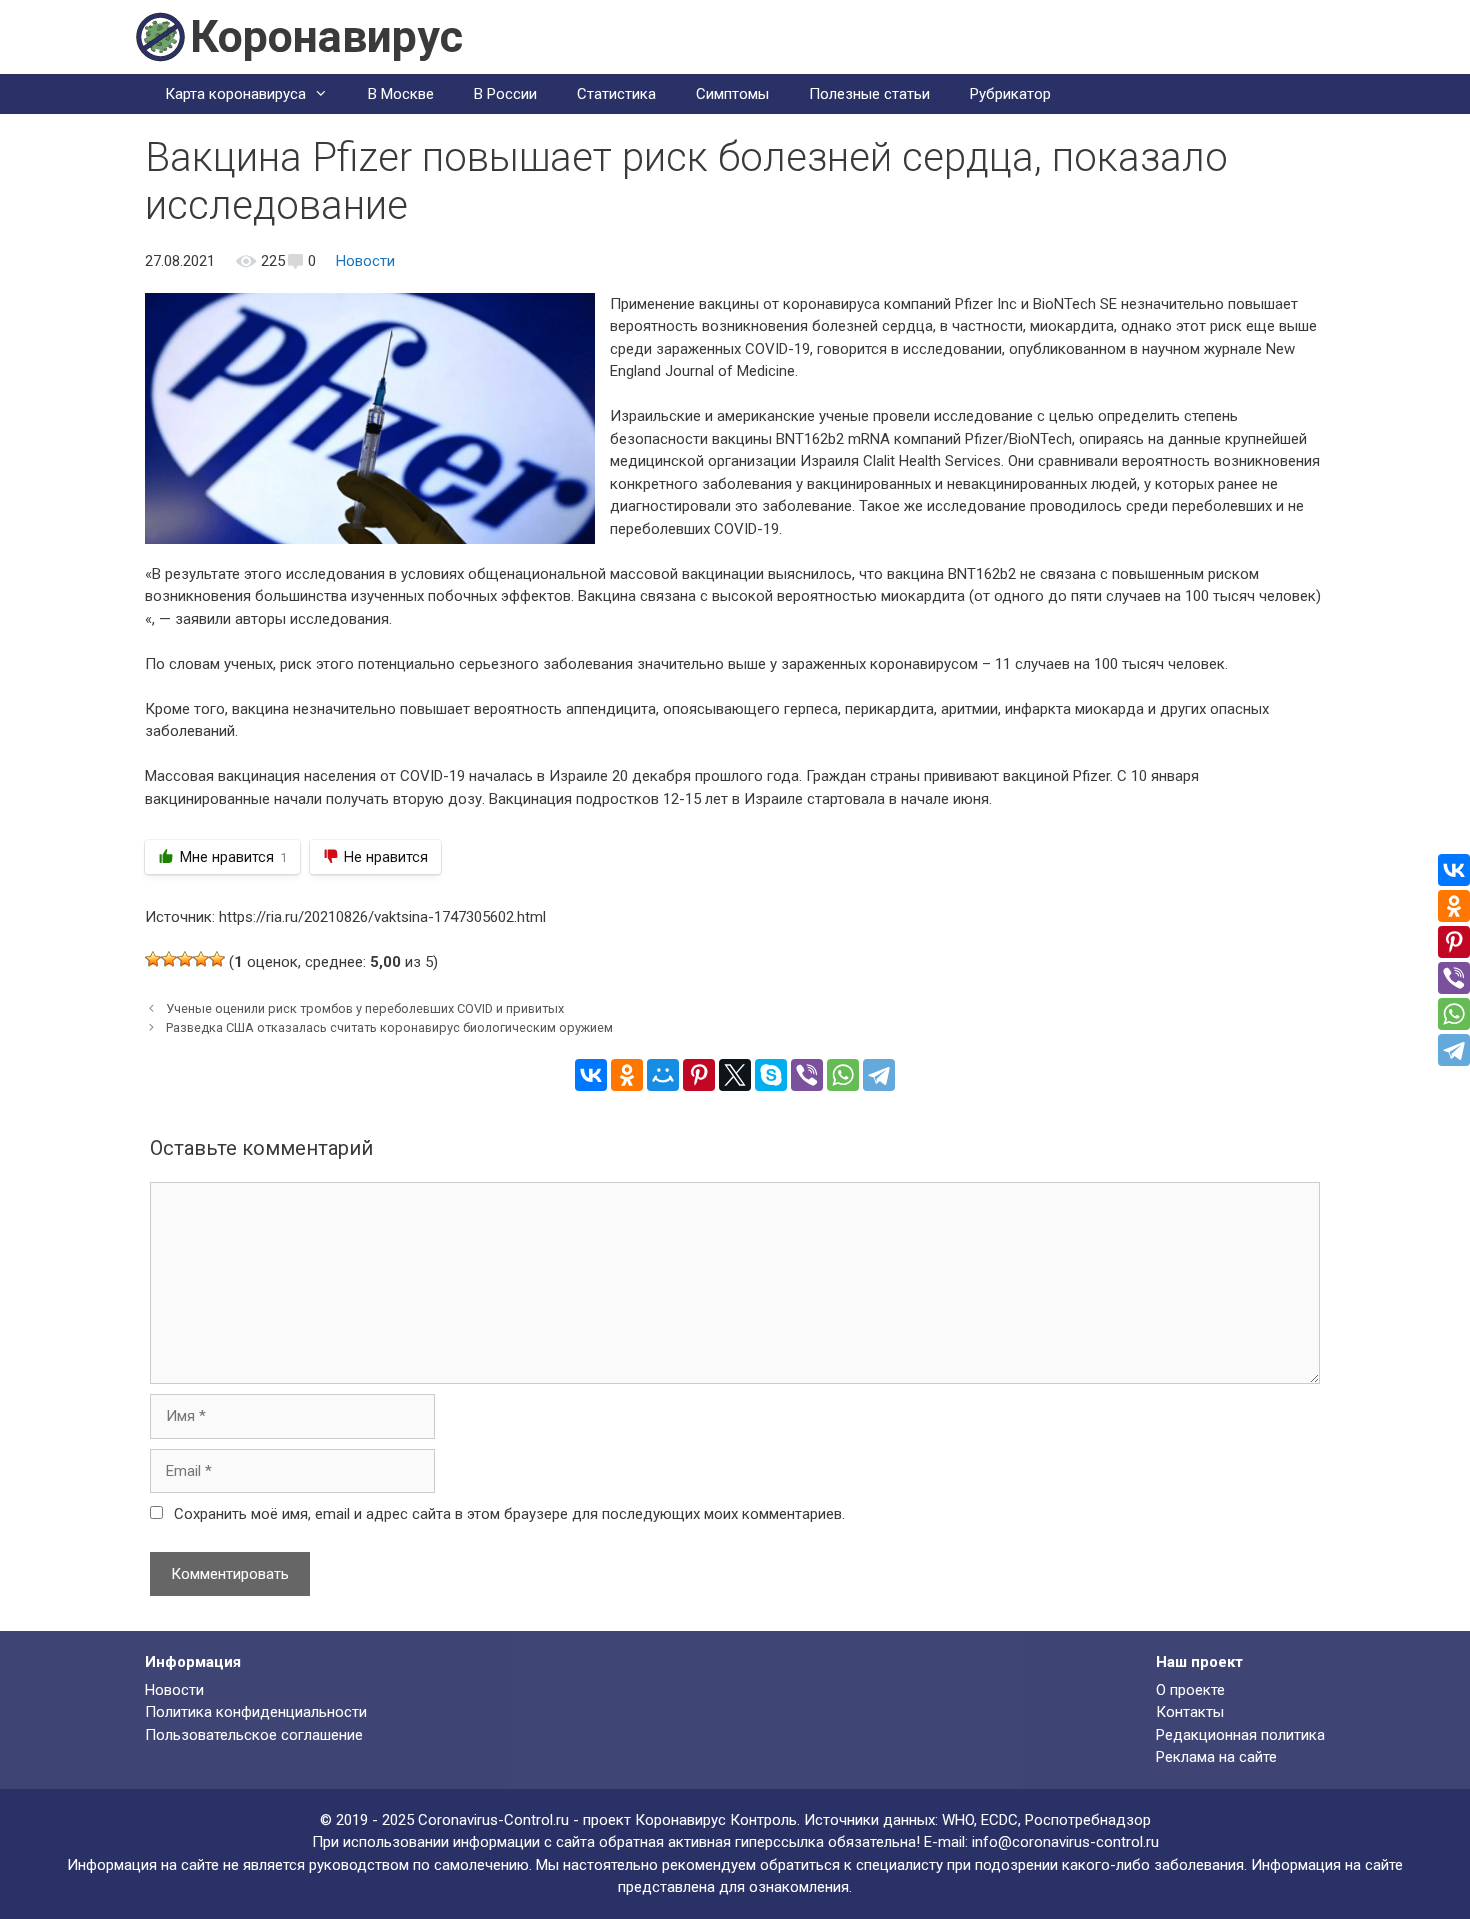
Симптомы (732, 94)
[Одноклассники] (627, 1075)
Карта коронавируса (235, 94)
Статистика (616, 94)
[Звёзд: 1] (153, 959)
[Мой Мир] (663, 1075)
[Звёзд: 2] (169, 959)
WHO (958, 1820)
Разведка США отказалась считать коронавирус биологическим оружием (389, 1027)
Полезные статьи (869, 94)
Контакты (1190, 1712)
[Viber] (807, 1075)
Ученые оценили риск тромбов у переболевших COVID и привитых (365, 1008)
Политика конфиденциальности (256, 1712)
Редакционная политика (1240, 1735)
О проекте (1190, 1690)
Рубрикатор (1010, 94)
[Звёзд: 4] (201, 959)
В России (505, 94)
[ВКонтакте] (591, 1075)
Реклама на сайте (1216, 1757)
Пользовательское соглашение (254, 1735)
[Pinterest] (699, 1075)
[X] (735, 1075)
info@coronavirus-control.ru (1065, 1842)
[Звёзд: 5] (217, 959)
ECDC (999, 1820)
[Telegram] (879, 1075)
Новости (365, 261)
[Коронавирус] (160, 36)
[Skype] (771, 1075)
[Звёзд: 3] (185, 959)
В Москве (401, 94)
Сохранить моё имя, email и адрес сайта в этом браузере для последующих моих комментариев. (509, 1514)
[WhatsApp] (843, 1075)
